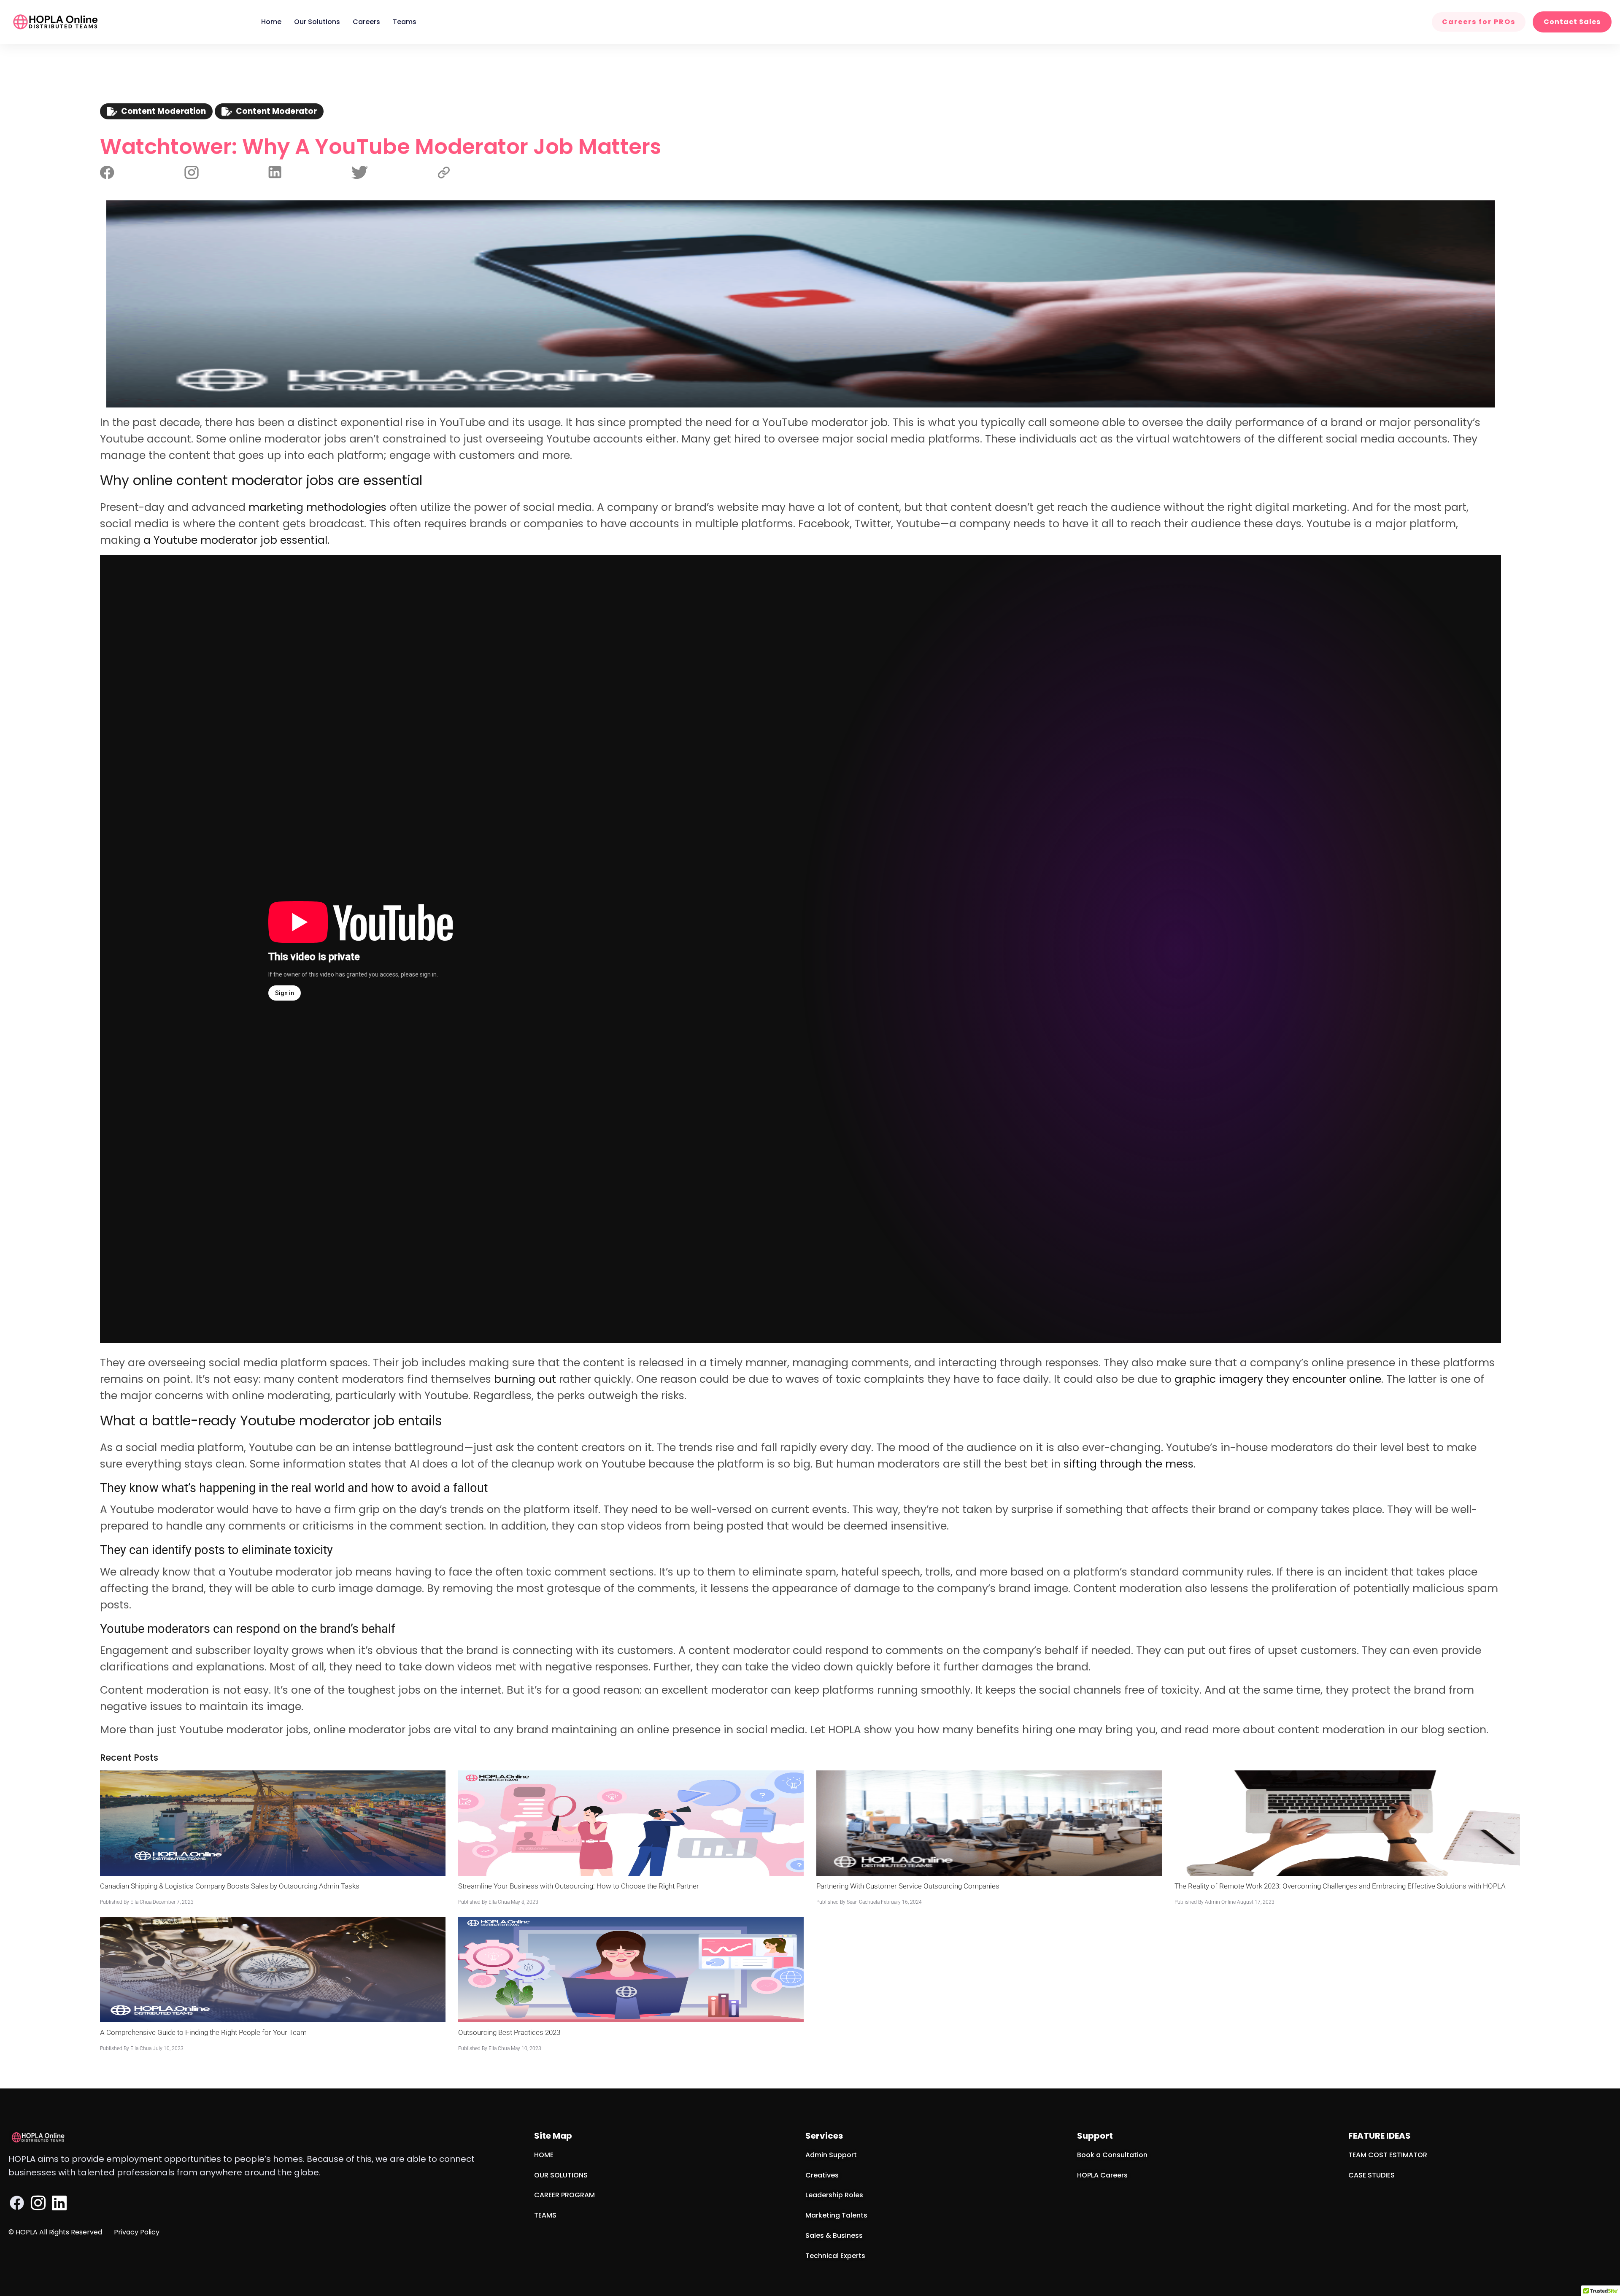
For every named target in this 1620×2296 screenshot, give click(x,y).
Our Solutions (317, 22)
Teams (405, 22)
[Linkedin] (59, 2203)
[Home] (55, 22)
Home (271, 22)
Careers (366, 22)
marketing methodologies (317, 507)
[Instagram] (38, 2203)
